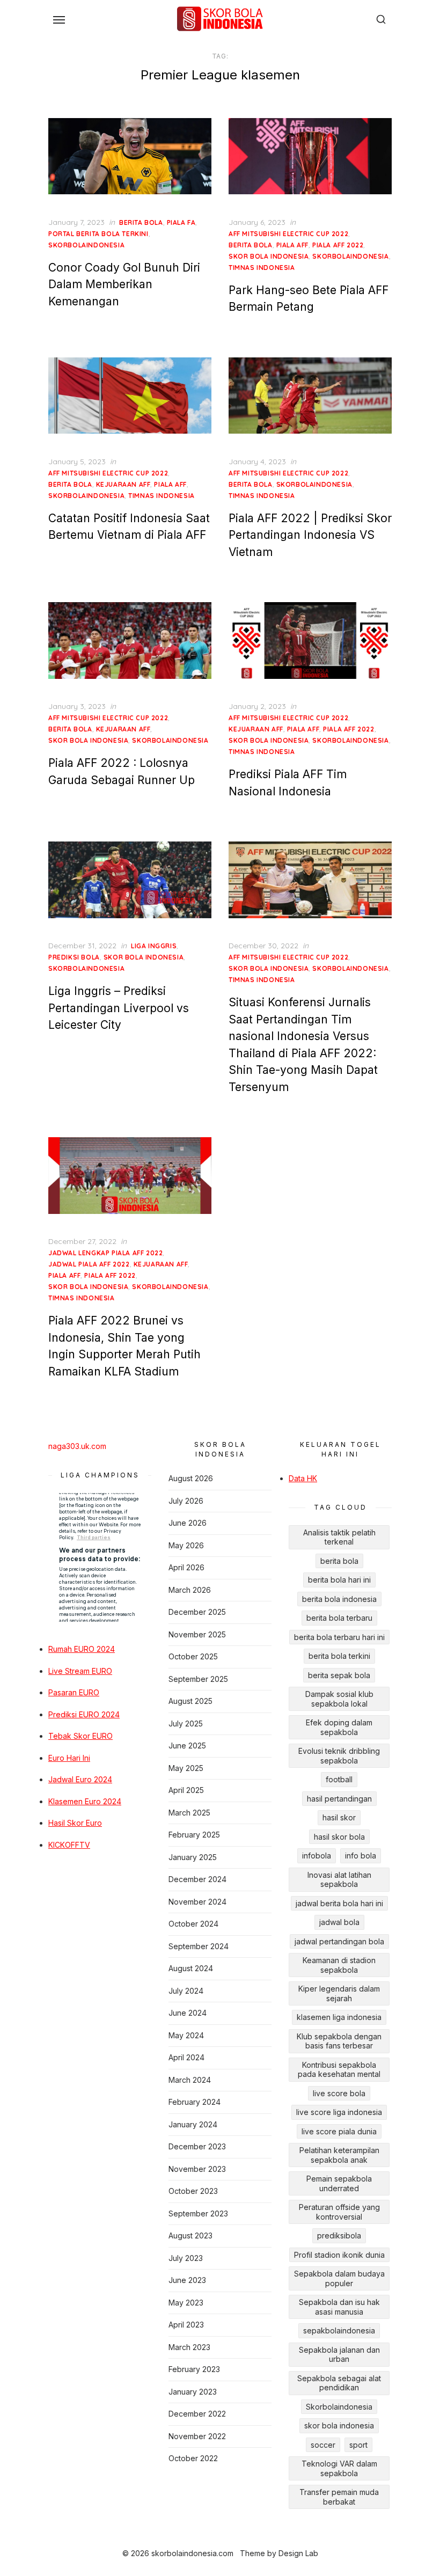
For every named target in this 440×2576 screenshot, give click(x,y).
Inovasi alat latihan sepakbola (339, 1880)
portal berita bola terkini (98, 234)
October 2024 (193, 1924)
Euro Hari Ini (69, 1758)
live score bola (339, 2093)
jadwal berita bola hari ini (339, 1903)
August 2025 (190, 1701)
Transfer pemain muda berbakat (339, 2497)
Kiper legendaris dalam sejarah (339, 1993)
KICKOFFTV (69, 1845)
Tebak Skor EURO (80, 1736)
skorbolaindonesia (86, 245)
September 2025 (198, 1679)
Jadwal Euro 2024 (80, 1779)
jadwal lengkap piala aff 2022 (105, 1253)
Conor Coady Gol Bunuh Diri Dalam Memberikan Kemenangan (124, 284)
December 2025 (197, 1612)
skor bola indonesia (269, 256)
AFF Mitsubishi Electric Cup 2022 (288, 234)
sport (358, 2445)
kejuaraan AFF (123, 484)
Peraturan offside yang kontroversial (339, 2212)
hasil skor (339, 1817)
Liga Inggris (154, 946)
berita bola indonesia (339, 1599)
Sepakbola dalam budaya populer (339, 2278)
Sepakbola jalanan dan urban (339, 2355)
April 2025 (186, 1790)
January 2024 (193, 2124)
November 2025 (197, 1634)
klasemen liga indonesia (339, 2017)
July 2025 (186, 1724)
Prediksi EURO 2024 (84, 1714)
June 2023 (187, 2280)
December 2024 (197, 1879)
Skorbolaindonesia (339, 2407)
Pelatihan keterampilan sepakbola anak (339, 2155)
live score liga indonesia (339, 2112)
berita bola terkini (339, 1656)
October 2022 (193, 2458)
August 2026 (191, 1478)
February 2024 (195, 2102)
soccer (323, 2445)
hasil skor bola (339, 1837)
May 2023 (186, 2303)
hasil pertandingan (339, 1799)
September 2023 (198, 2213)
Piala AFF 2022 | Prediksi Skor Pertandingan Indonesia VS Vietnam (310, 535)
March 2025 (189, 1813)
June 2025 (187, 1746)
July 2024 (186, 1991)
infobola (317, 1856)
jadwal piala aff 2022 (89, 1264)
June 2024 (188, 2013)
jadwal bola (339, 1922)
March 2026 (190, 1590)
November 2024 (197, 1902)
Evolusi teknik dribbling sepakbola (339, 1756)
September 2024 (199, 1946)
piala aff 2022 (338, 245)
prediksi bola (74, 957)
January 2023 (193, 2392)
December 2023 (197, 2146)
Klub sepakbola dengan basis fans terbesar (339, 2041)
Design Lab (298, 2553)
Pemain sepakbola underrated (339, 2183)
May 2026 (186, 1545)
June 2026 (188, 1523)
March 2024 (190, 2080)
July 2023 (186, 2258)
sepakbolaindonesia (339, 2330)
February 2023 (194, 2369)
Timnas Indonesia (262, 268)
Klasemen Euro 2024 (85, 1801)
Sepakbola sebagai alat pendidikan (339, 2383)
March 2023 (189, 2347)
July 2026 (186, 1501)
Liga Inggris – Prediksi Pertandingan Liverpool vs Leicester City (119, 1008)
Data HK (303, 1478)
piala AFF (292, 245)
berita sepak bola (339, 1675)
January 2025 (193, 1857)
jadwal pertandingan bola (339, 1941)
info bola (361, 1856)
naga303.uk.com (77, 1446)
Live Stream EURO (80, 1671)
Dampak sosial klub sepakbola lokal (339, 1699)
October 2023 (193, 2191)
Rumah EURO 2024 (82, 1649)
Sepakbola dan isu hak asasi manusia (339, 2307)
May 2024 (186, 2035)
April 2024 (186, 2057)
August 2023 (190, 2235)
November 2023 (197, 2169)
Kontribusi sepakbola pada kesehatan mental (339, 2070)
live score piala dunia (339, 2131)
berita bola (141, 222)
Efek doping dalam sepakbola (339, 1727)
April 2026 (186, 1567)
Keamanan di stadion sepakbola (339, 1965)
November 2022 (197, 2436)
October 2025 (193, 1656)
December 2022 (197, 2414)
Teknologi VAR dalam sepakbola (339, 2468)
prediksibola (339, 2235)
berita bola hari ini (339, 1580)
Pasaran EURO (74, 1692)
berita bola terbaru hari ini (339, 1637)
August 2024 (191, 1968)
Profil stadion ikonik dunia (339, 2255)
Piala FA (181, 222)
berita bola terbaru (339, 1618)
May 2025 (186, 1768)
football (339, 1779)
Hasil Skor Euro (75, 1823)
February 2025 (194, 1835)
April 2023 (186, 2325)
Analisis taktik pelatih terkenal (339, 1537)
